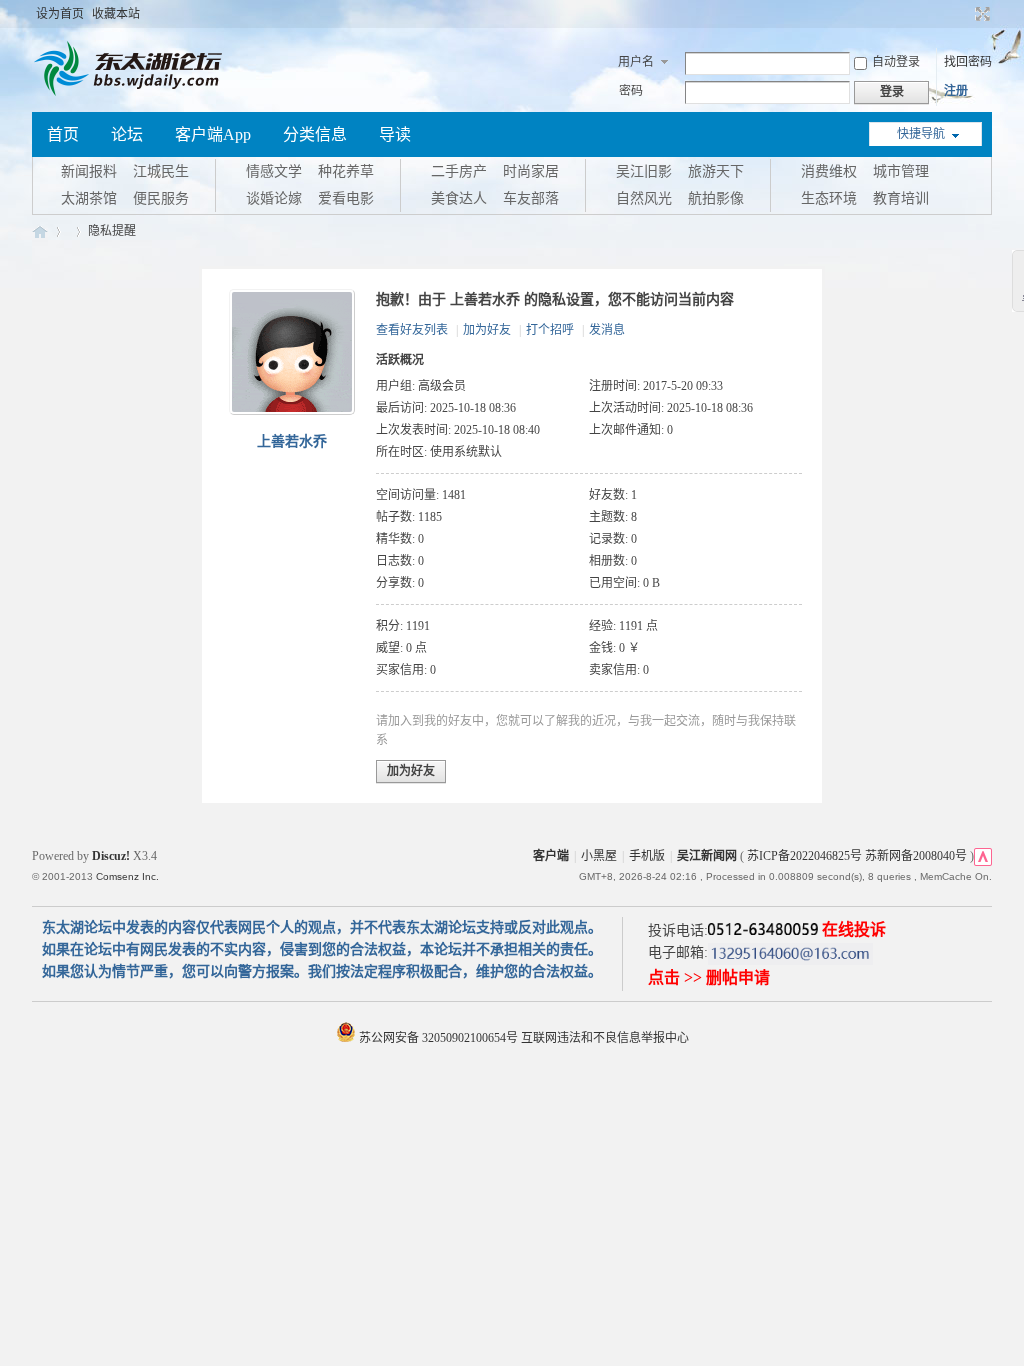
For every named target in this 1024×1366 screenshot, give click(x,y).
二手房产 (459, 171)
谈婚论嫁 (274, 198)
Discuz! (111, 856)
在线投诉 (854, 929)
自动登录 (896, 62)
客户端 (551, 856)
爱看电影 (346, 198)
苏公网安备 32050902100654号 (438, 1038)
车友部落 (531, 198)
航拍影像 (716, 198)
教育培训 (901, 198)
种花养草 (346, 171)
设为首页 (60, 14)
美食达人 (459, 198)
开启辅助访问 (964, 14)
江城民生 (161, 171)
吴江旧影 (644, 171)
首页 (63, 134)
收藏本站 (116, 14)
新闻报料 (89, 171)
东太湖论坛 (40, 231)
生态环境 (829, 198)
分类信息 (315, 134)
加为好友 (487, 330)
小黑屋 (599, 856)
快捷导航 (921, 134)
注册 (956, 91)
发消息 (607, 330)
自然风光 (644, 198)
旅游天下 (716, 171)
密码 (631, 91)
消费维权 (829, 171)
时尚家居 (531, 171)
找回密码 (968, 62)
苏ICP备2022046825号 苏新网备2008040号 (857, 856)
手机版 (647, 856)
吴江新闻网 (707, 856)
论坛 (127, 134)
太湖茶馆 (89, 198)
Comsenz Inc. (127, 876)
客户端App (213, 134)
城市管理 (901, 171)
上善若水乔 (292, 441)
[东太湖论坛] (132, 94)
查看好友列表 (412, 330)
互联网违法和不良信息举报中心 (605, 1038)
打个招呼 (550, 330)
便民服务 (161, 198)
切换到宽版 (980, 14)
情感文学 (274, 171)
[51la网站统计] (983, 856)
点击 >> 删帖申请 (709, 977)
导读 (395, 134)
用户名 (636, 62)
